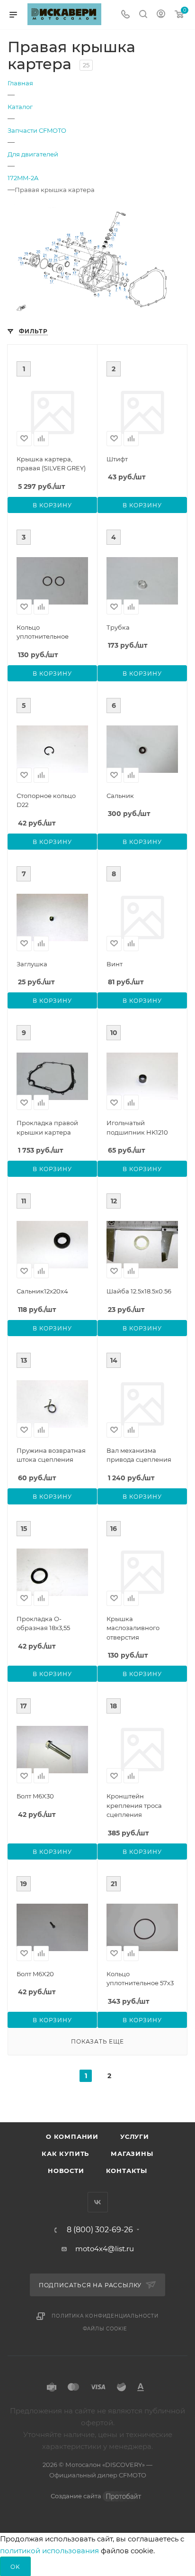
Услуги (135, 2136)
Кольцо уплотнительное (43, 632)
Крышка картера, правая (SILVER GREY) (51, 464)
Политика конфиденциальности (105, 2316)
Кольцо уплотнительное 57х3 (140, 1979)
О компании (72, 2136)
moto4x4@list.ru (105, 2249)
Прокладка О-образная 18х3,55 (43, 1623)
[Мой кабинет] (161, 15)
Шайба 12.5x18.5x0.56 (139, 1291)
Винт (115, 964)
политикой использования (49, 2551)
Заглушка (32, 964)
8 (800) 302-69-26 (100, 2230)
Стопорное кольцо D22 (46, 800)
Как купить (65, 2154)
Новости (66, 2171)
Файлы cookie (105, 2329)
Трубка (118, 627)
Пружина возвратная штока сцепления (51, 1455)
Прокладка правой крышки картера (47, 1128)
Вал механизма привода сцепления (139, 1455)
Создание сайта (77, 2496)
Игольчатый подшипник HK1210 (137, 1128)
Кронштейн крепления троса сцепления (134, 1805)
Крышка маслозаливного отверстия (133, 1628)
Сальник (120, 796)
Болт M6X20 (35, 1974)
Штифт (117, 459)
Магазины (132, 2154)
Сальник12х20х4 (42, 1291)
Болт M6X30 (35, 1796)
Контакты (127, 2171)
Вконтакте (98, 2202)
